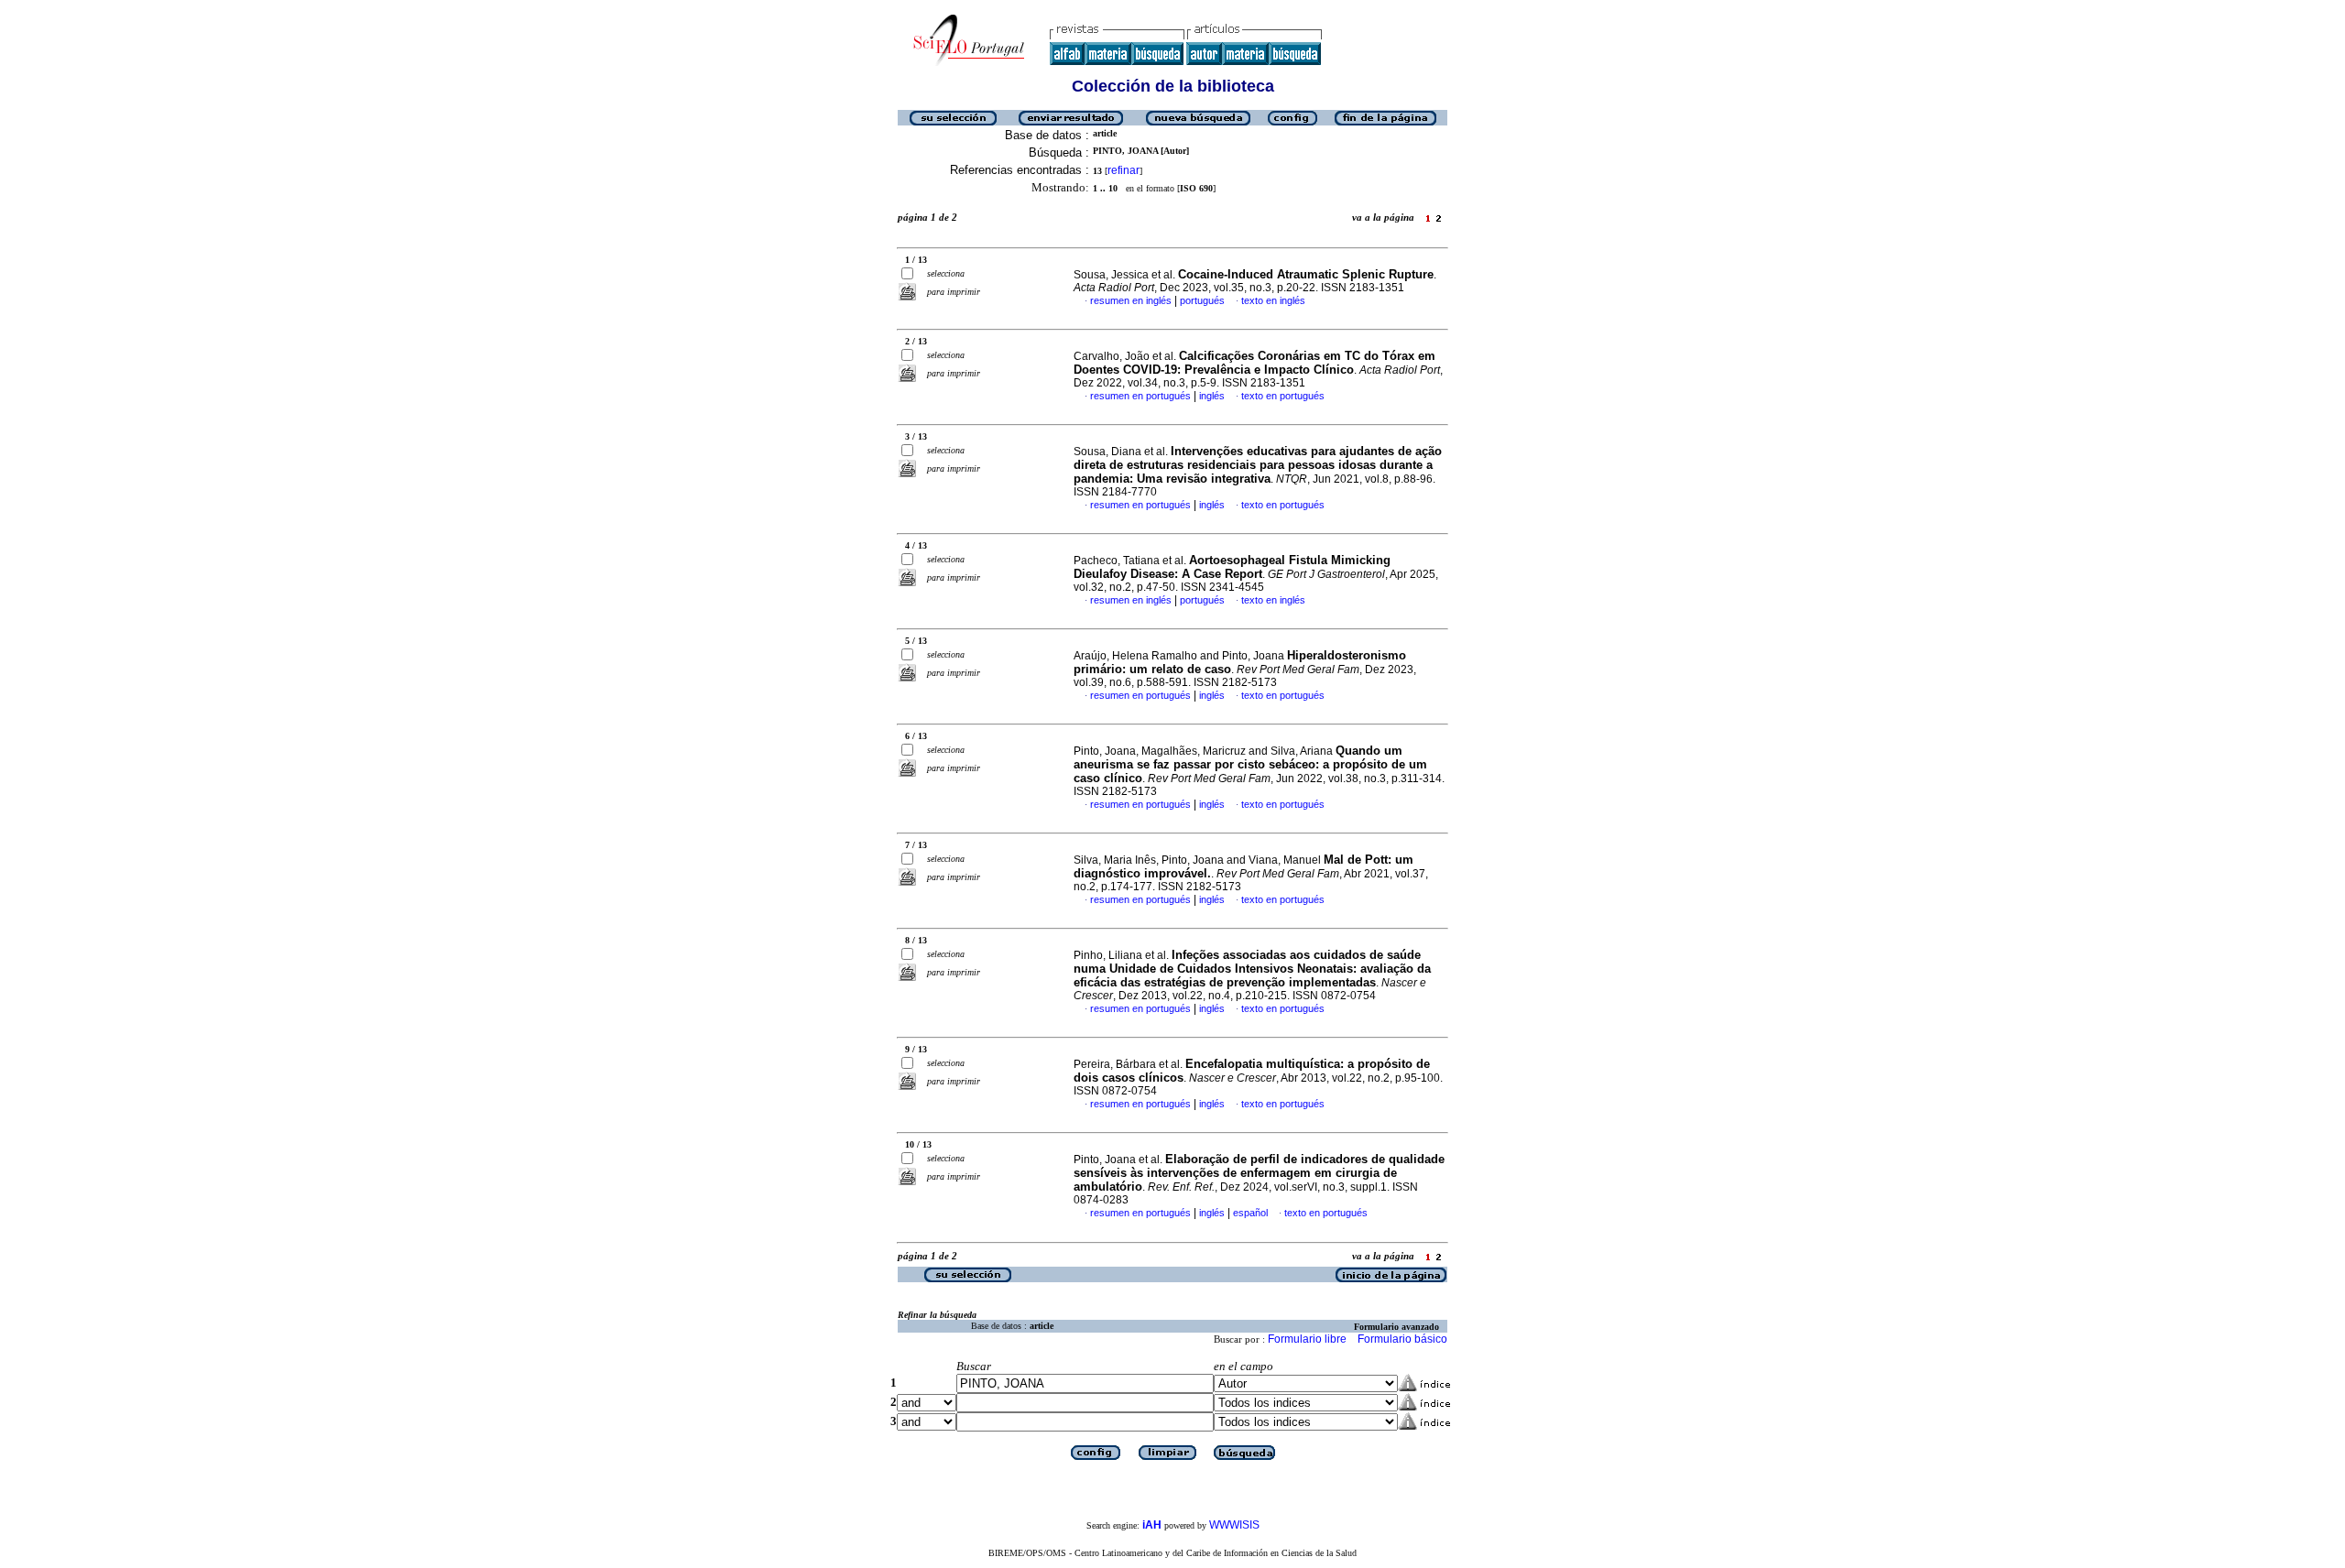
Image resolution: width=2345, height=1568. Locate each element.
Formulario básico (1402, 1339)
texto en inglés (1273, 300)
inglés (1212, 396)
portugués (1202, 300)
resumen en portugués (1140, 396)
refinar (1123, 170)
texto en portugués (1283, 396)
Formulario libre (1307, 1339)
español (1250, 1213)
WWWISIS (1234, 1525)
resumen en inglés (1131, 300)
